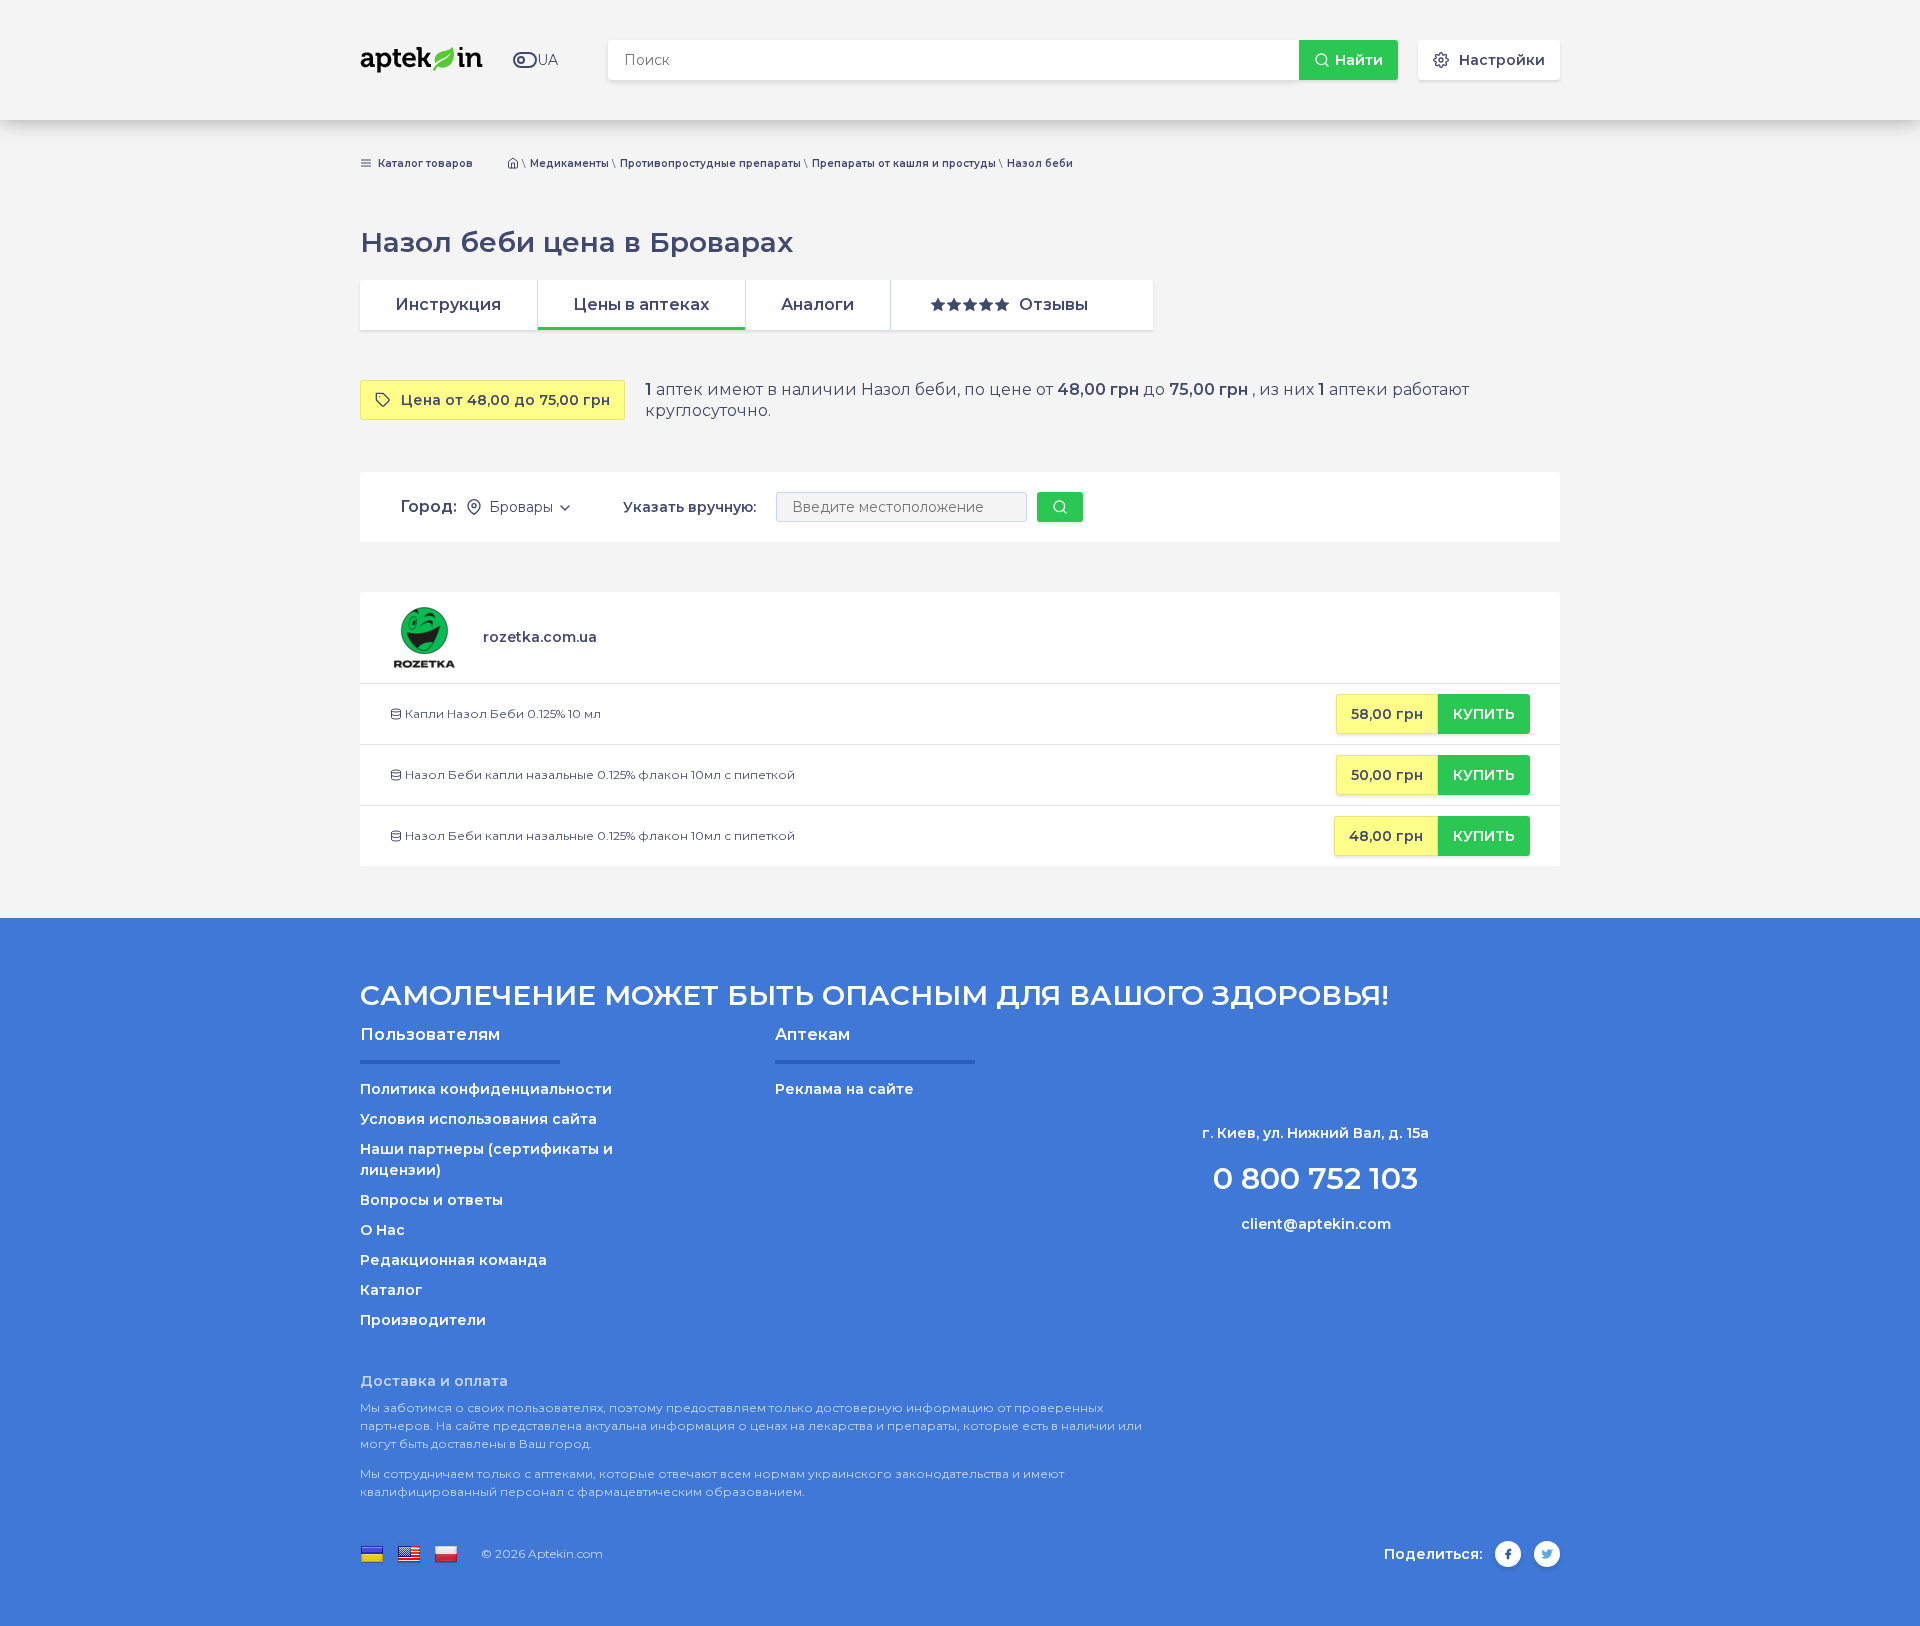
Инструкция (448, 304)
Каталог (391, 1290)
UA (547, 60)
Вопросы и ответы (431, 1200)
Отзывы (1053, 304)
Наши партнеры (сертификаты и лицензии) (486, 1159)
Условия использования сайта (478, 1119)
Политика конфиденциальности (486, 1089)
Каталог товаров (424, 164)
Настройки (1502, 60)
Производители (423, 1320)
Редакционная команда (453, 1260)
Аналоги (817, 304)
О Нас (382, 1230)
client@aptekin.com (1316, 1224)
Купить (1484, 714)
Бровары (521, 507)
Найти (1359, 60)
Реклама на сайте (844, 1089)
